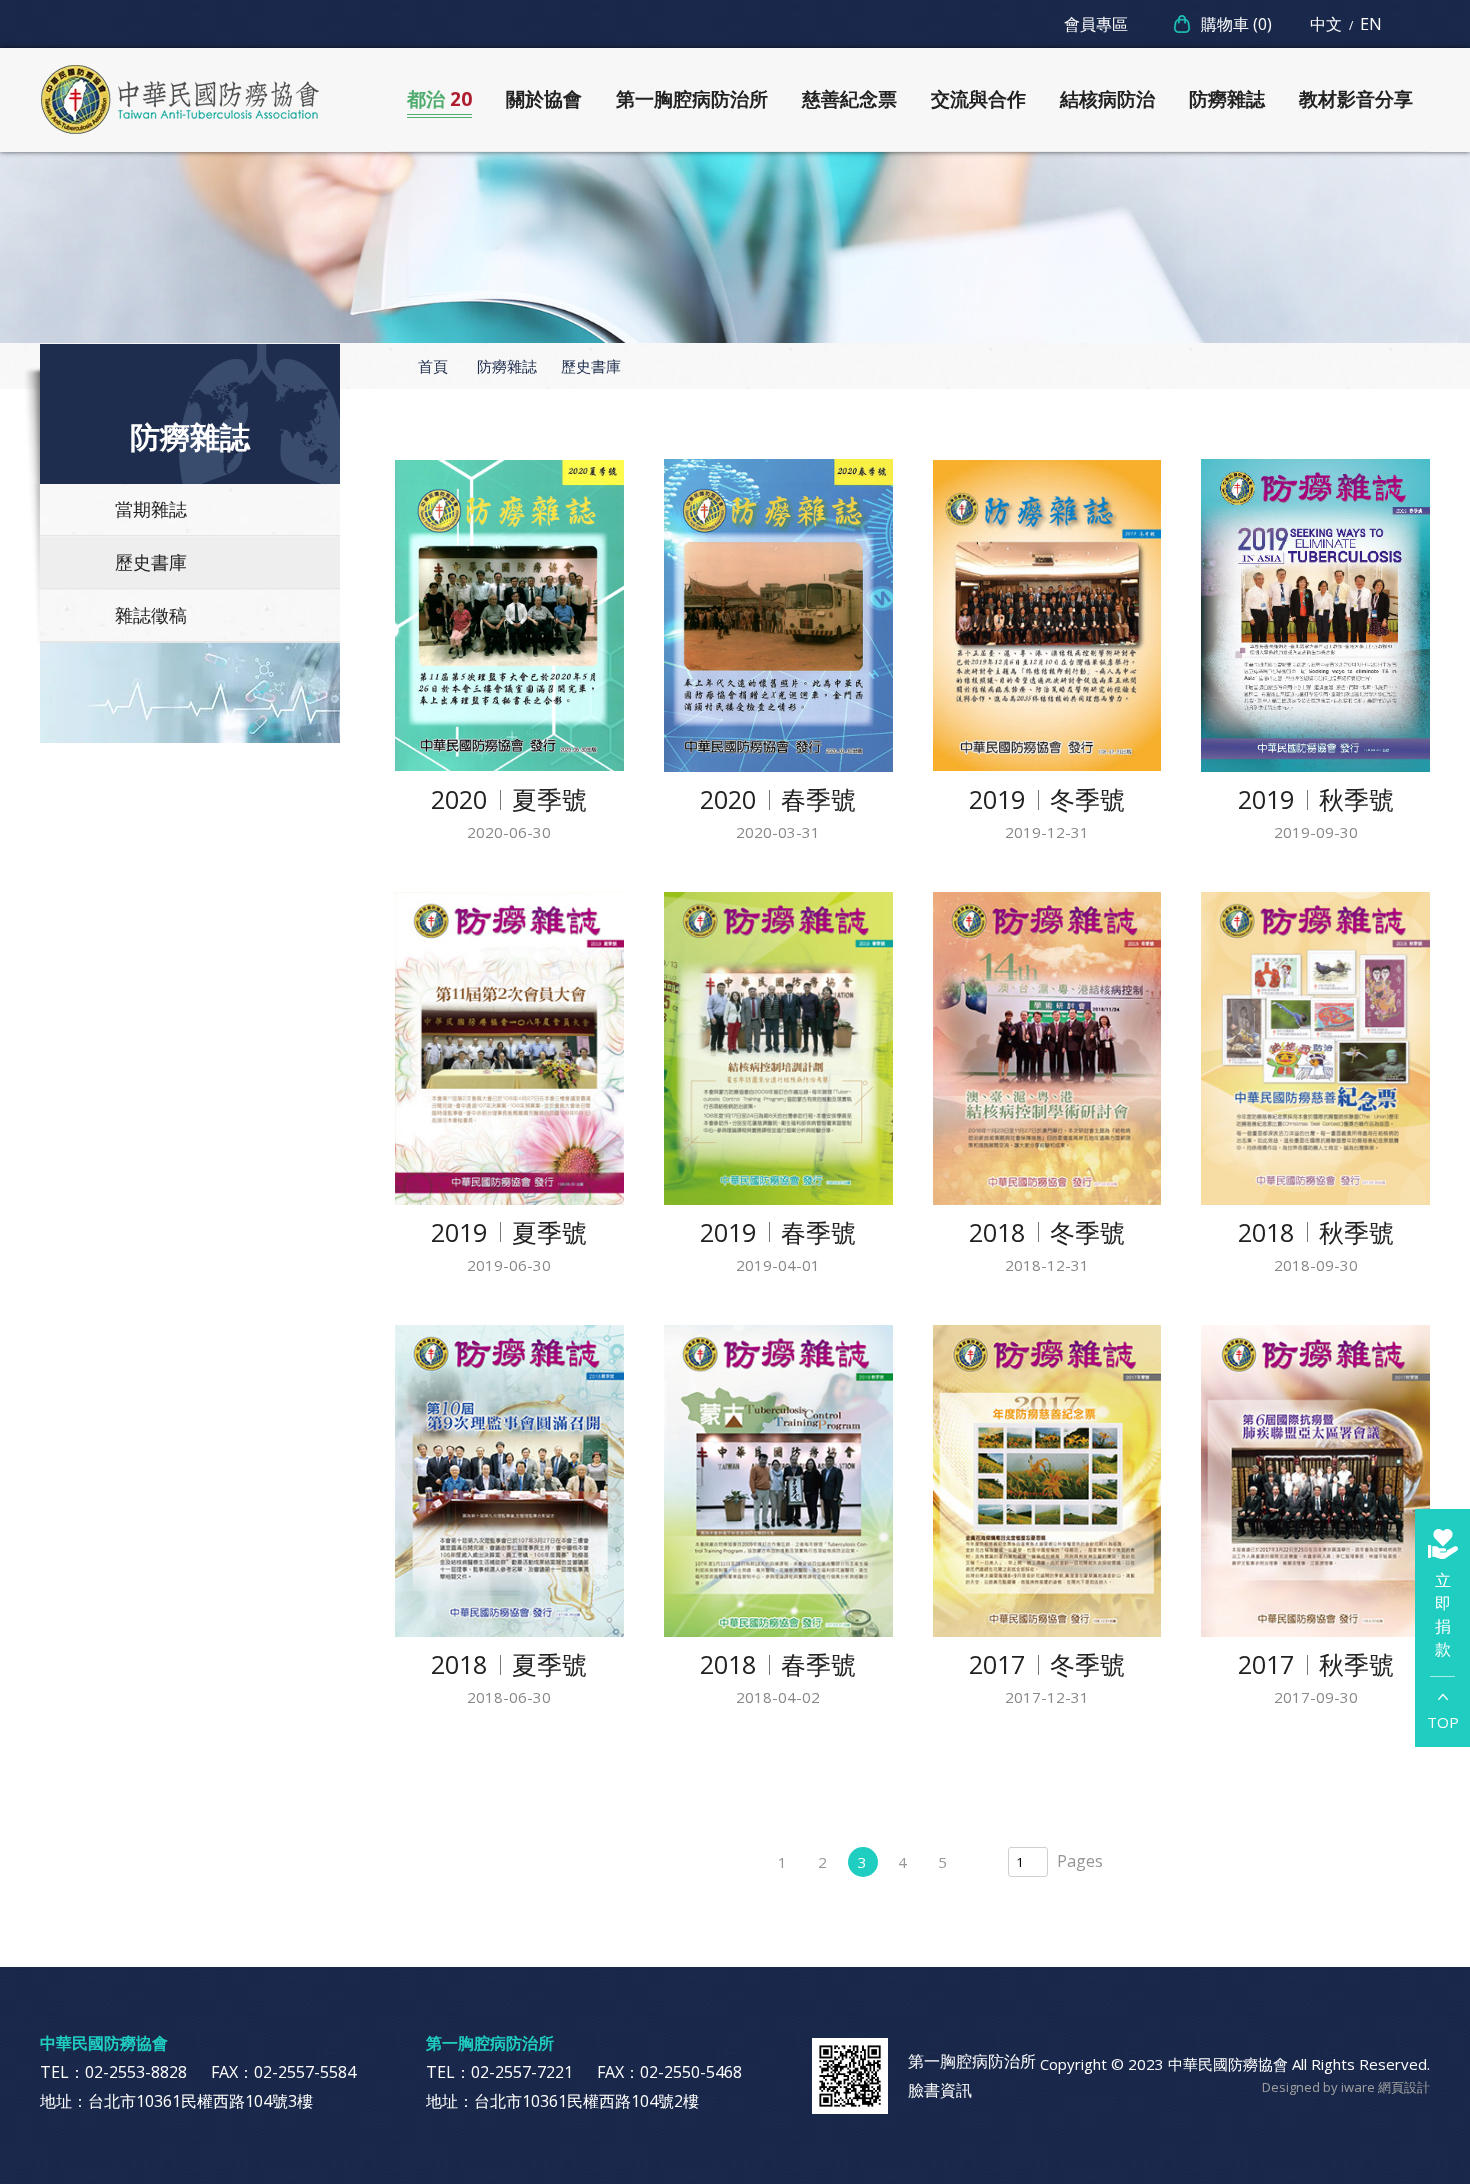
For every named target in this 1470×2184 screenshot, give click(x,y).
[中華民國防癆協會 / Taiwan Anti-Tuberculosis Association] (180, 100)
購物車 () (1236, 24)
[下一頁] (983, 1862)
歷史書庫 (151, 562)
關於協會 (544, 99)
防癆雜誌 (1227, 99)
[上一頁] (743, 1862)
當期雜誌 (151, 509)
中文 (1326, 24)
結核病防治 (1107, 99)
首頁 (433, 366)
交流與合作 (978, 99)
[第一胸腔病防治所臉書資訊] (850, 2076)
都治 (439, 99)
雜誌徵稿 (151, 615)
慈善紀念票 (849, 99)
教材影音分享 (1356, 99)
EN (1371, 24)
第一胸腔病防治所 (692, 99)
